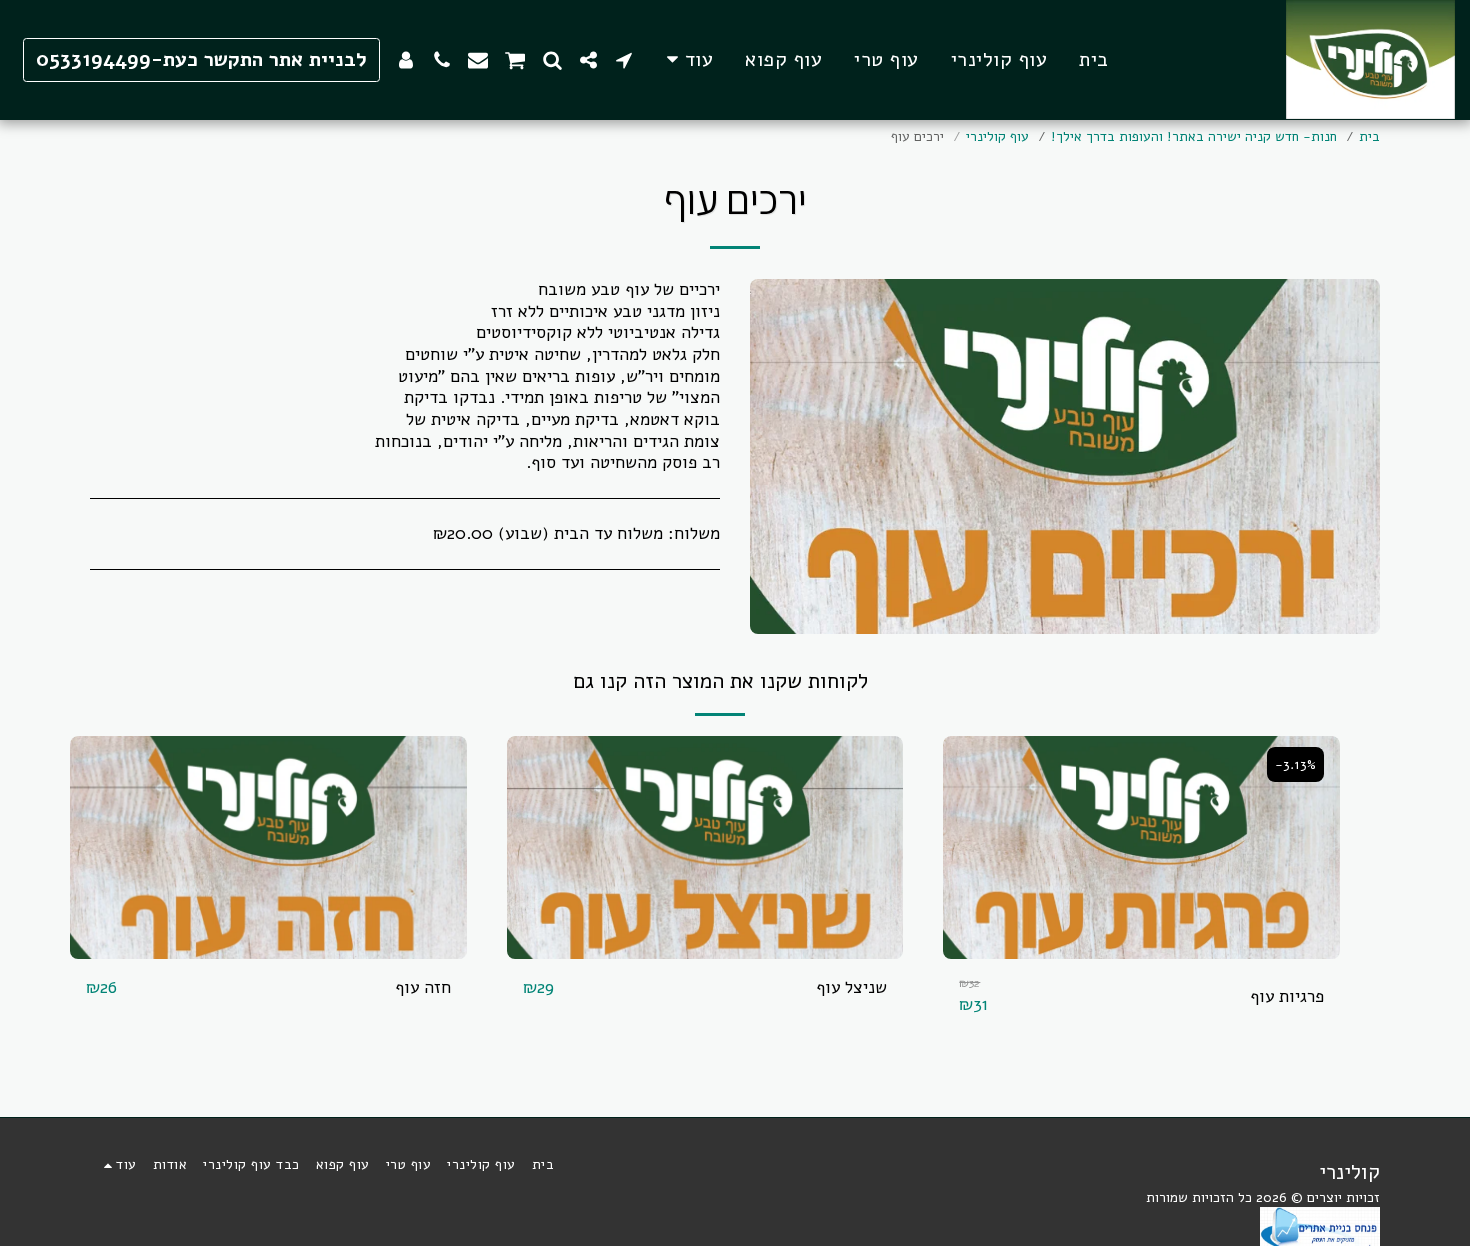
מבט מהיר (1142, 949)
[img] (1141, 847)
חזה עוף (423, 987)
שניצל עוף (851, 987)
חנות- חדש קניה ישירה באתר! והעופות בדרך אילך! (1194, 136)
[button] (624, 60)
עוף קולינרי (997, 136)
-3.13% (1295, 764)
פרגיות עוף (1287, 996)
